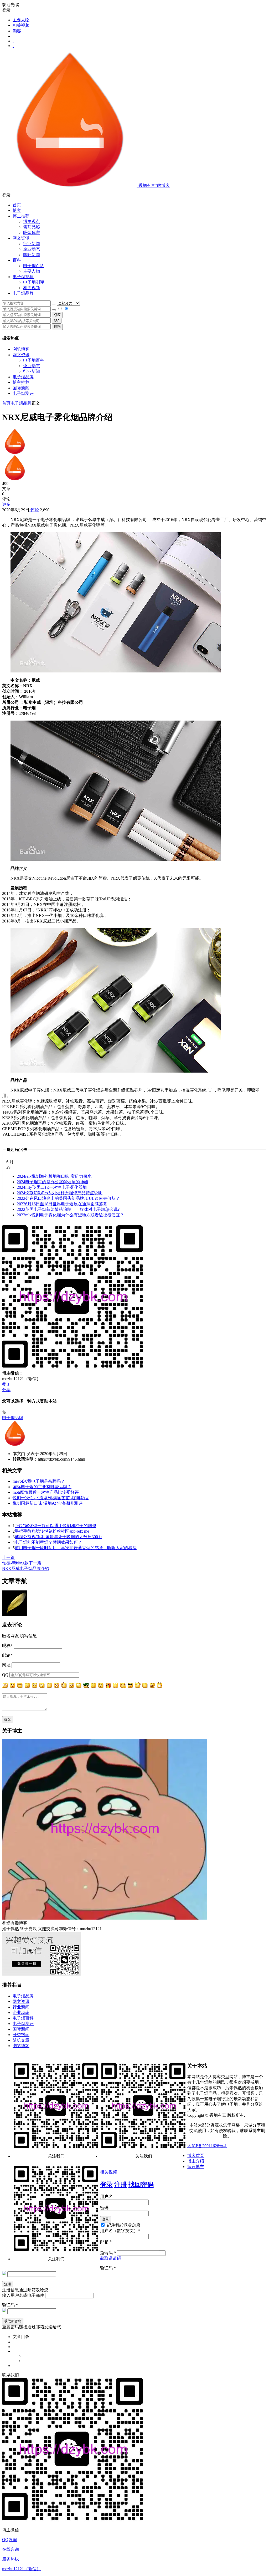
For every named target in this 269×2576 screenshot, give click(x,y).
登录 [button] (6, 10)
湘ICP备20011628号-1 (207, 2146)
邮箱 (7, 1655)
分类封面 (21, 2035)
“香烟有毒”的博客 (153, 185)
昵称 (7, 1646)
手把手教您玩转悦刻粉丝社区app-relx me (52, 1531)
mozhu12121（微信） (21, 2569)
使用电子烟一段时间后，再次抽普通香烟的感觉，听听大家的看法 (76, 1548)
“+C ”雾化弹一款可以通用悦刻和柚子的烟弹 (55, 1526)
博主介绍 (196, 2161)
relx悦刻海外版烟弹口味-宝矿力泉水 (54, 1176)
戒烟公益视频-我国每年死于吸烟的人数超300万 (58, 1537)
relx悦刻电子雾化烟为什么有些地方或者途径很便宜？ (70, 1215)
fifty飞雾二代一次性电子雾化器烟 (52, 1187)
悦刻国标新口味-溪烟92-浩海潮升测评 (48, 1503)
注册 (121, 2185)
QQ (5, 1675)
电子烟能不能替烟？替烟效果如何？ (48, 1542)
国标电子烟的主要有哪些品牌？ (42, 1487)
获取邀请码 (111, 2258)
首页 (17, 205)
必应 (57, 315)
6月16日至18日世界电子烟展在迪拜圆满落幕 (62, 1204)
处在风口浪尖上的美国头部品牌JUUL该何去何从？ (68, 1198)
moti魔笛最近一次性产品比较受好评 (46, 1492)
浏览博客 (21, 349)
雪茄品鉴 (32, 227)
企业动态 (32, 249)
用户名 (106, 2197)
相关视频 (21, 25)
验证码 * (108, 2268)
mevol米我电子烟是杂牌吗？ (39, 1481)
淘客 (17, 31)
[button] (134, 195)
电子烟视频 (23, 277)
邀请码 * (108, 2253)
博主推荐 (21, 382)
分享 (6, 1390)
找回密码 (141, 2185)
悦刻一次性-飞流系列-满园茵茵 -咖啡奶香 (51, 1498)
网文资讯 (21, 355)
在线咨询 (11, 2549)
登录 (106, 2185)
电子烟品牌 (23, 377)
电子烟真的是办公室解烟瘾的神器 (53, 1182)
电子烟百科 (34, 266)
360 (57, 321)
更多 (6, 504)
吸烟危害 (32, 233)
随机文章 (21, 2040)
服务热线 (11, 2559)
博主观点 (32, 221)
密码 (104, 2208)
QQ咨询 (9, 2540)
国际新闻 (21, 388)
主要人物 (21, 20)
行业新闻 (32, 244)
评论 (34, 510)
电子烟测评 (23, 393)
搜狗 (57, 327)
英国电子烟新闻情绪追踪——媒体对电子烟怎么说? (68, 1209)
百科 (17, 260)
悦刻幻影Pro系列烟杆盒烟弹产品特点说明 (60, 1193)
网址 (6, 1665)
